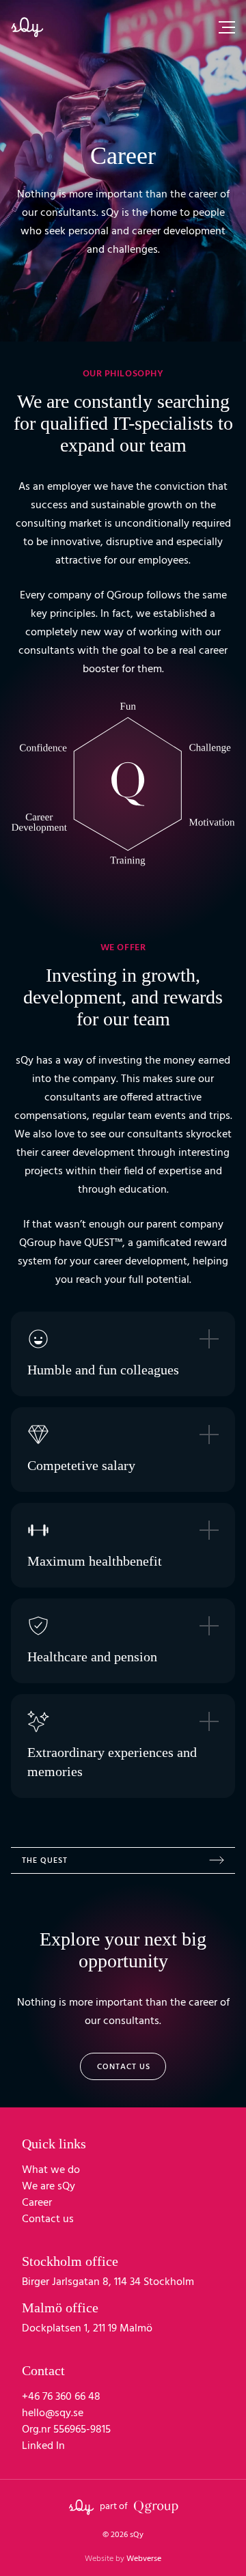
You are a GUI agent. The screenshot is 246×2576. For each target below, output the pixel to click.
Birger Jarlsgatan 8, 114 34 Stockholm (108, 2282)
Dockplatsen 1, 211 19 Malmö (87, 2329)
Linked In (43, 2446)
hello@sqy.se (53, 2413)
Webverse (123, 2559)
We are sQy (49, 2187)
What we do (51, 2170)
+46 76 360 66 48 (61, 2397)
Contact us (124, 2067)
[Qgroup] (156, 2507)
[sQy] (27, 27)
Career (37, 2203)
